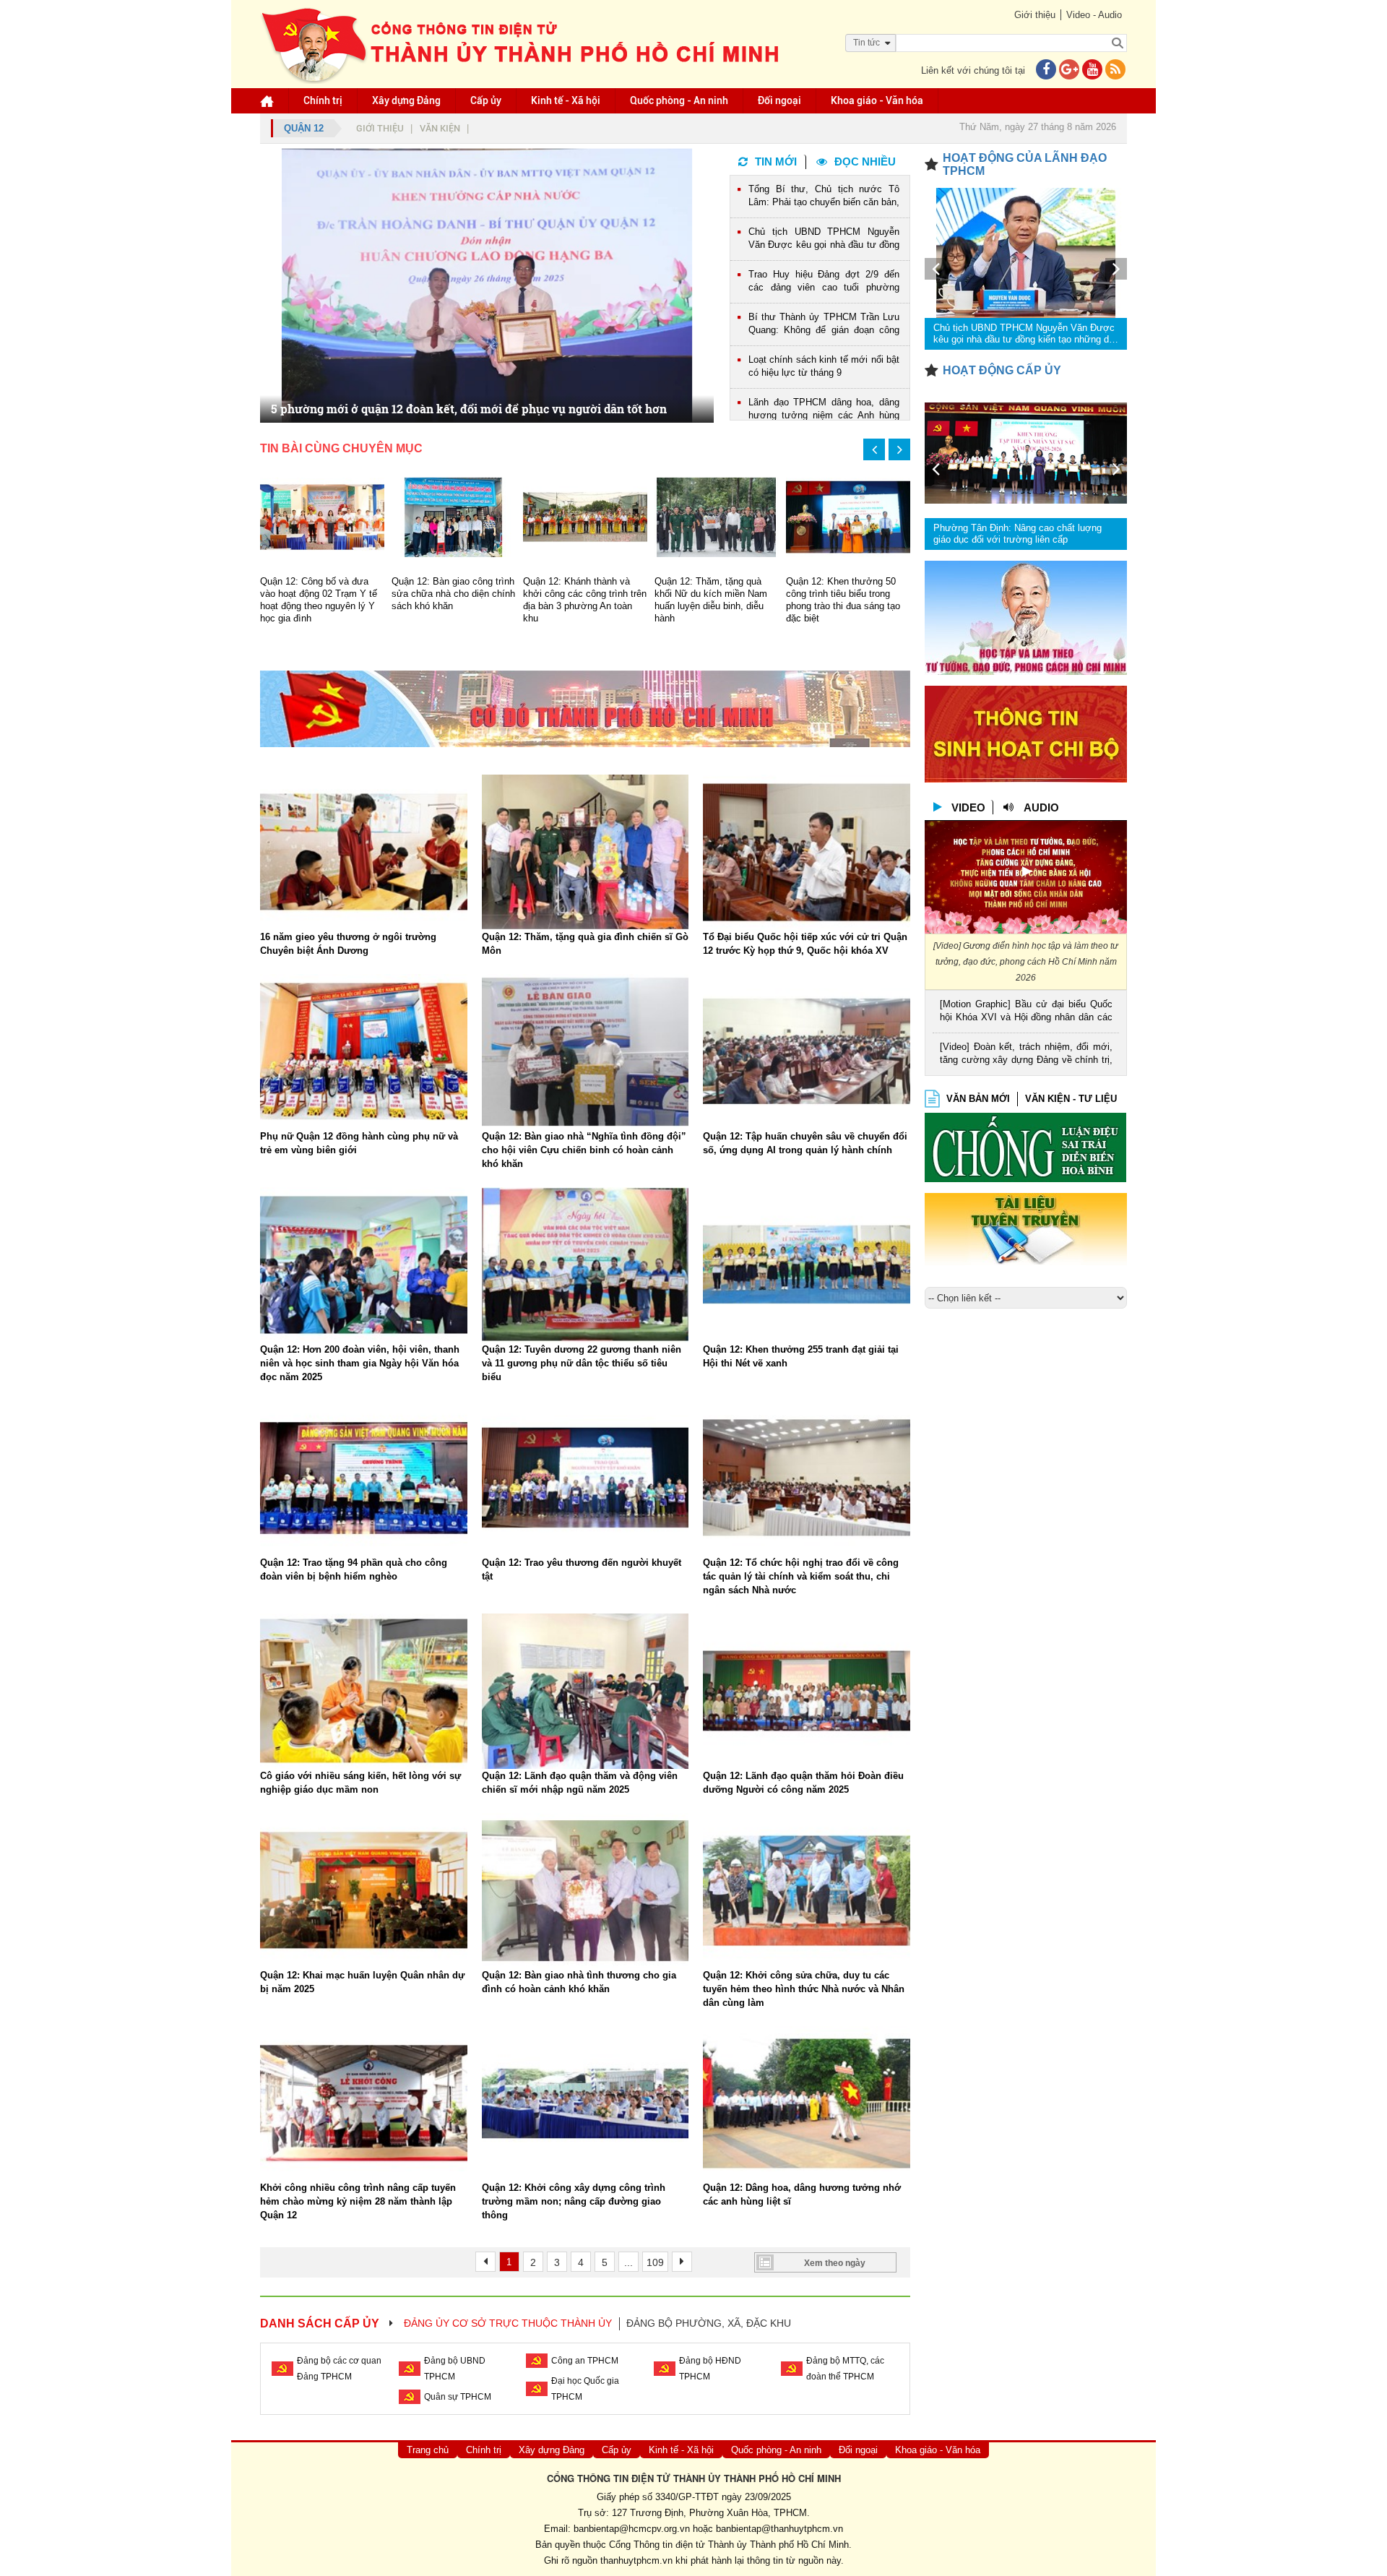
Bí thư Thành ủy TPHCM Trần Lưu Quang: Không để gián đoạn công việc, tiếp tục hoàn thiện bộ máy (824, 325)
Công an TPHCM (585, 2361)
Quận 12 (304, 128)
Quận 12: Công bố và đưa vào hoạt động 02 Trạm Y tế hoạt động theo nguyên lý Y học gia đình (319, 600)
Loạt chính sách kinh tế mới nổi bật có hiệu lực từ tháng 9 (824, 366)
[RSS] (1115, 70)
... (628, 2262)
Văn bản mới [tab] (978, 1099)
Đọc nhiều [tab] (865, 161)
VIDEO (968, 807)
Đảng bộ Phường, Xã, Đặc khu (709, 2323)
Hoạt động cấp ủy (1002, 370)
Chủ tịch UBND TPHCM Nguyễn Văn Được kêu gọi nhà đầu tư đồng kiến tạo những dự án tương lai (824, 240)
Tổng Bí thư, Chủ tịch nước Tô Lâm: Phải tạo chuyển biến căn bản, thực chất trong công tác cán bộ (824, 197)
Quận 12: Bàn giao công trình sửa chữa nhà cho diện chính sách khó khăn (453, 594)
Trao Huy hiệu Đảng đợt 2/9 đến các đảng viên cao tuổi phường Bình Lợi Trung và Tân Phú (824, 282)
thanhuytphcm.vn (636, 2560)
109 (655, 2262)
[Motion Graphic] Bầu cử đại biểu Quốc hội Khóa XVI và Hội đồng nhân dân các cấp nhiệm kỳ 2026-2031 (1026, 1012)
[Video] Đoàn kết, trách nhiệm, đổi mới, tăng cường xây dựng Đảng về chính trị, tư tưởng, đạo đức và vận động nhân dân (1026, 1055)
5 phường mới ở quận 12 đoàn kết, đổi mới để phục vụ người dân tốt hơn (469, 409)
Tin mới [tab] (776, 161)
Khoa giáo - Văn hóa (877, 100)
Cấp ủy (486, 100)
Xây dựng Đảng (406, 100)
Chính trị (323, 100)
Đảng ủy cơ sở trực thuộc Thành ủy (508, 2323)
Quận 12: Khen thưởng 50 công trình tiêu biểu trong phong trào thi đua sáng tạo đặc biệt (843, 600)
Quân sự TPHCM (458, 2397)
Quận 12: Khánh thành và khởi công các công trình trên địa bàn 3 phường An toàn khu (585, 600)
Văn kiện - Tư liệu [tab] (1071, 1099)
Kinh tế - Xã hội (566, 100)
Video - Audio (1094, 15)
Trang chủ (428, 2450)
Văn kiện (440, 128)
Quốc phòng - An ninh (679, 100)
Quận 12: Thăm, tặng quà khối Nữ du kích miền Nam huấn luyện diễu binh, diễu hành (711, 600)
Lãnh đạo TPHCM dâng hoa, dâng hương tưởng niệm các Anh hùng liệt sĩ (824, 410)
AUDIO (1041, 807)
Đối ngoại (779, 100)
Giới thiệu (1035, 15)
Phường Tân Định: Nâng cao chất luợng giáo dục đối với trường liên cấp (1017, 534)
